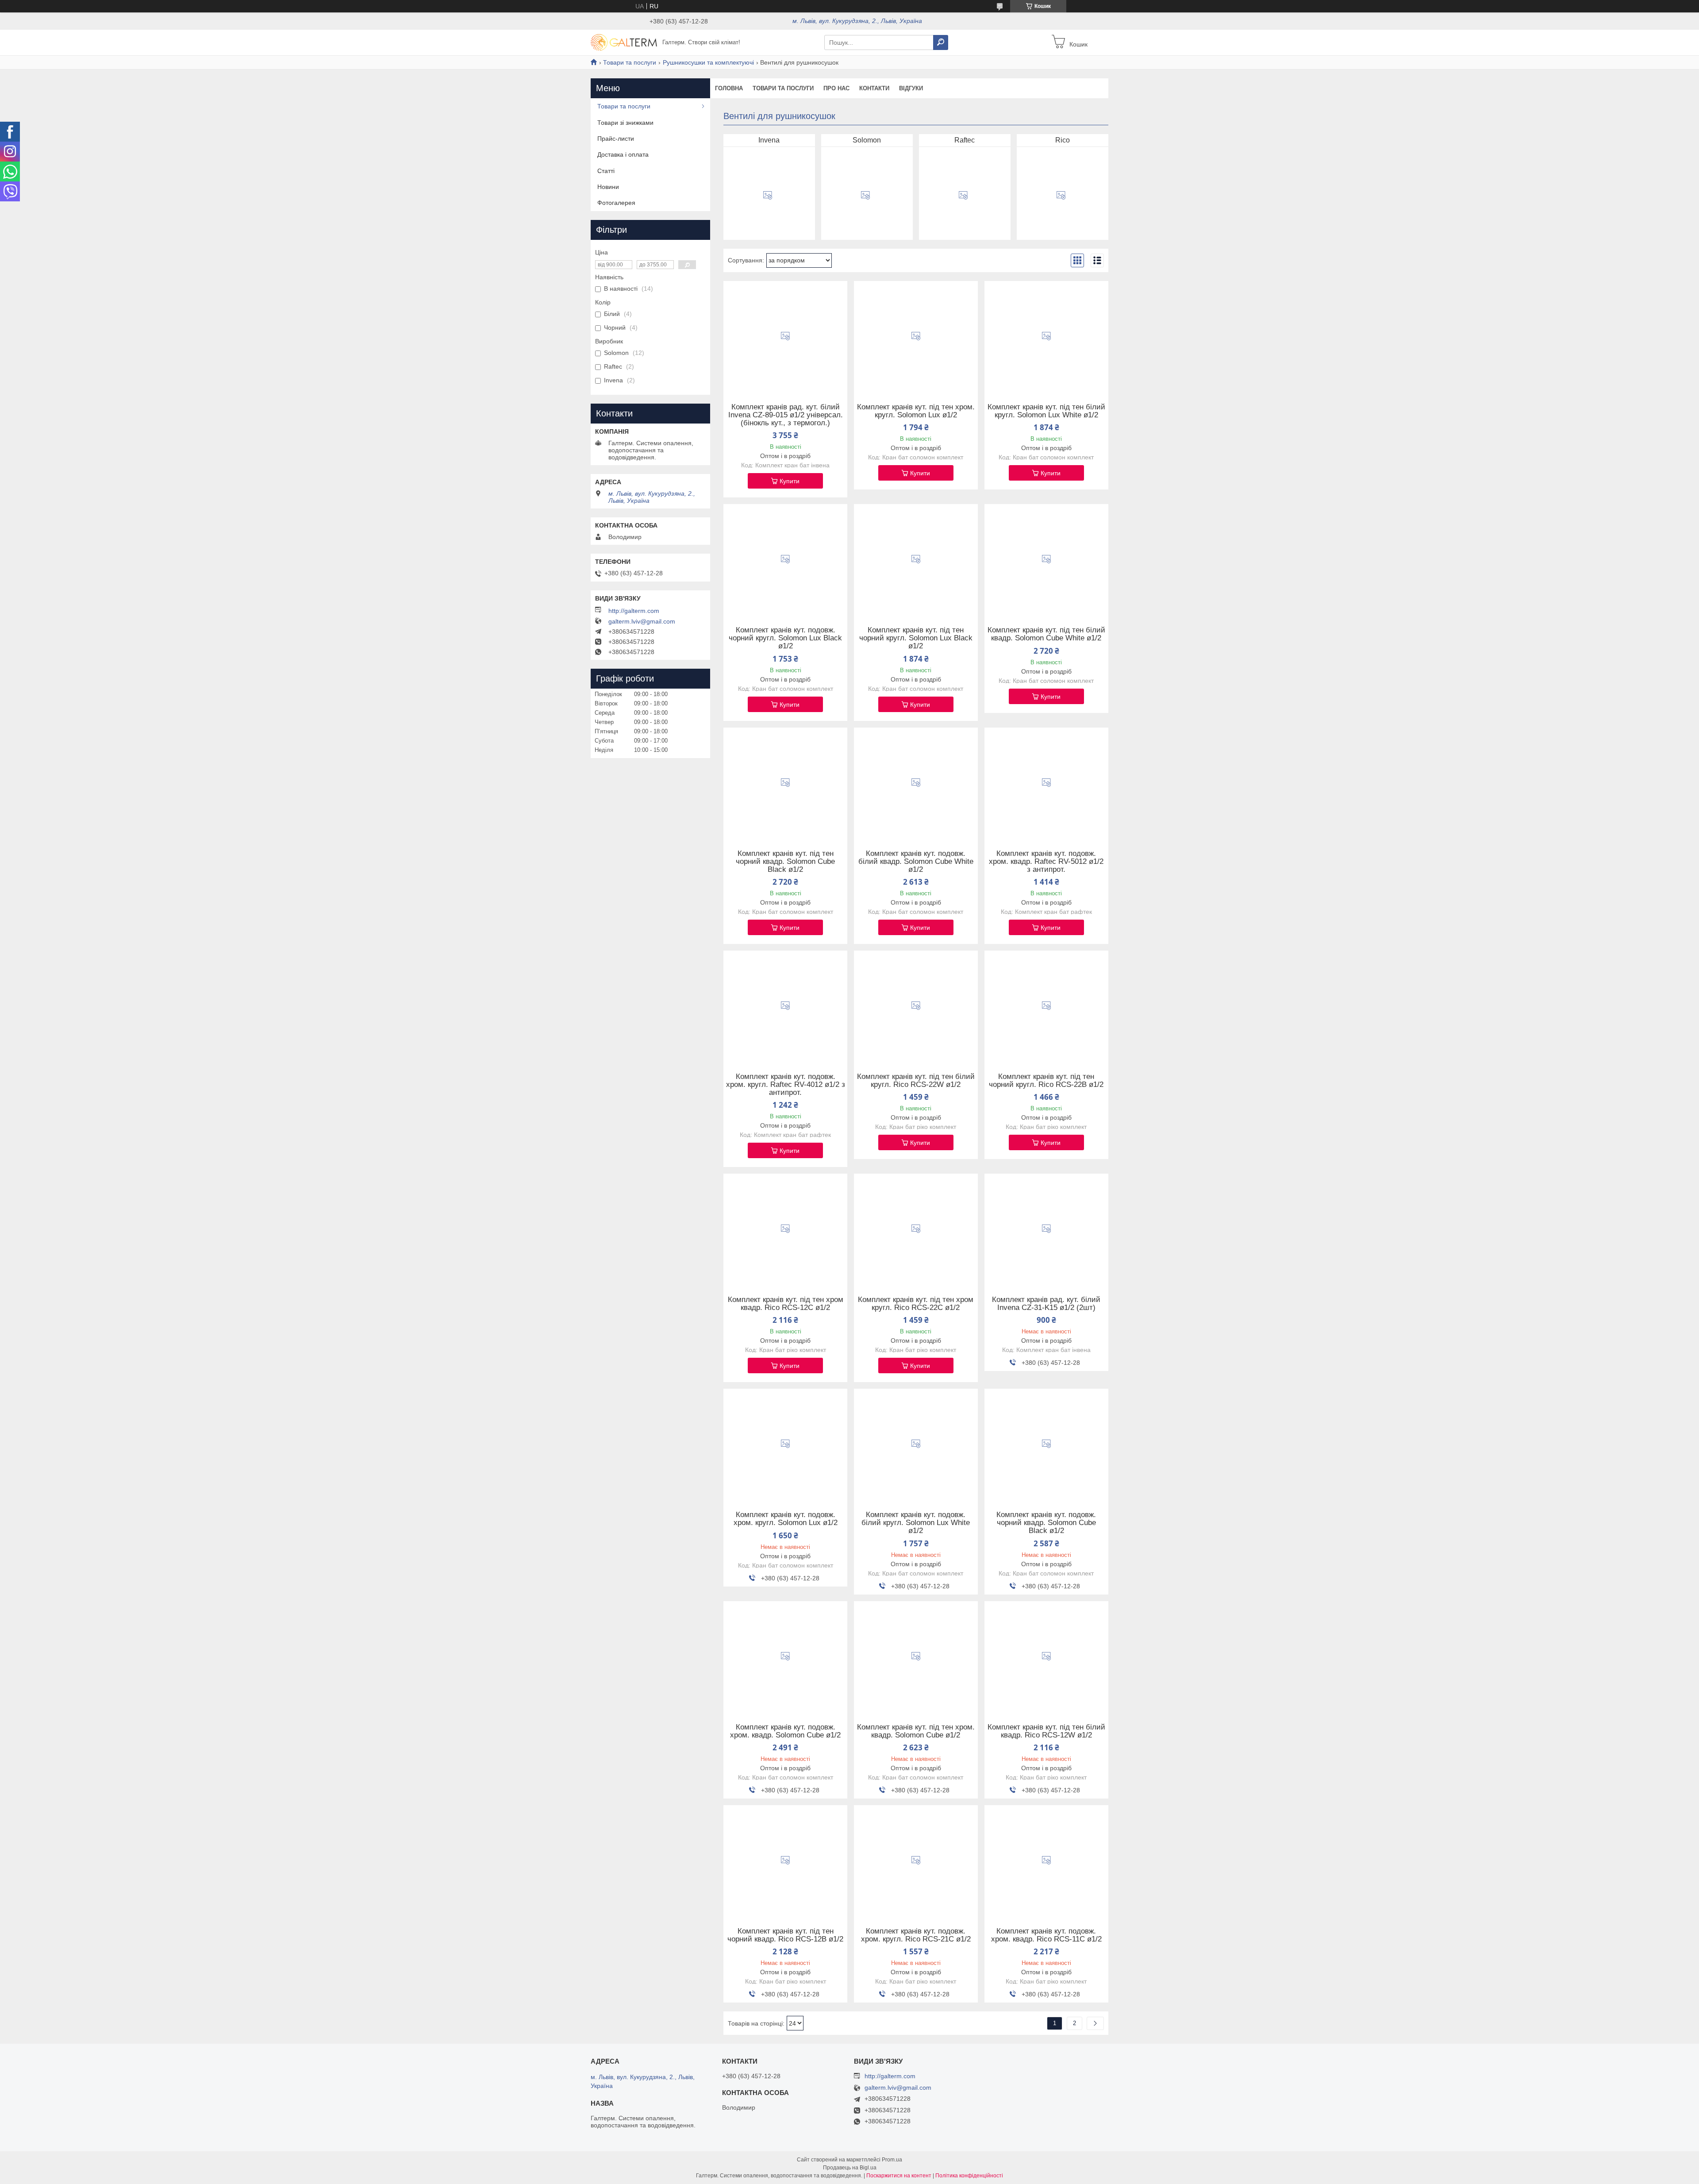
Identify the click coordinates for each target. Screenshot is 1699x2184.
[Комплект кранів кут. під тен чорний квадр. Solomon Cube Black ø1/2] (785, 783)
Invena (769, 140)
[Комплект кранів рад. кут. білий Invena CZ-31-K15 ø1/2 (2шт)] (1046, 1229)
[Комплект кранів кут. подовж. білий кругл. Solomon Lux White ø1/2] (916, 1444)
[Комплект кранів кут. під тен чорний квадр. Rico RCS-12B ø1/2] (785, 1860)
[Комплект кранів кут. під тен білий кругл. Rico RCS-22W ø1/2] (916, 1006)
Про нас (836, 88)
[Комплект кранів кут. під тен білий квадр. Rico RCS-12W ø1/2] (1046, 1656)
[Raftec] (963, 196)
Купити (790, 481)
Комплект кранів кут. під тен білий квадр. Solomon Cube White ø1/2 (1046, 634)
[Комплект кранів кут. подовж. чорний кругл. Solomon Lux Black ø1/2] (785, 559)
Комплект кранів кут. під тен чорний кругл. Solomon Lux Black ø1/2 (916, 638)
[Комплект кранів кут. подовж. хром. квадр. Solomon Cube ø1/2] (785, 1656)
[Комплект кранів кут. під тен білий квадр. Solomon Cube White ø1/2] (1046, 559)
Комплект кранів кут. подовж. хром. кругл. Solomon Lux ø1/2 (786, 1519)
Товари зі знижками (625, 123)
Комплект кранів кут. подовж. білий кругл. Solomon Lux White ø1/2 (916, 1523)
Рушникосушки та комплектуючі (708, 62)
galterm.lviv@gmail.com (642, 621)
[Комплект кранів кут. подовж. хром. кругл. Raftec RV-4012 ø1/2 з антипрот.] (785, 1006)
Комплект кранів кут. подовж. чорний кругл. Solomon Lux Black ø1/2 (785, 638)
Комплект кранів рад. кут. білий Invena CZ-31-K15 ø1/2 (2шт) (1046, 1304)
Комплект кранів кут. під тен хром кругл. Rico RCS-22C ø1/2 (916, 1304)
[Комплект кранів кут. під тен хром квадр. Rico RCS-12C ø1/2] (785, 1229)
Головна (729, 88)
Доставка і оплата (623, 154)
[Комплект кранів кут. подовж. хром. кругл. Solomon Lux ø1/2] (785, 1444)
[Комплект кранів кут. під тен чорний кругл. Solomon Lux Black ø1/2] (916, 559)
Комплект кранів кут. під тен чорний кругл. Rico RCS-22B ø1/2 (1046, 1081)
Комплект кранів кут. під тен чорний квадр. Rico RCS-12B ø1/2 (785, 1935)
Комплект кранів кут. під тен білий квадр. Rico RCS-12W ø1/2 (1046, 1731)
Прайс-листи (616, 139)
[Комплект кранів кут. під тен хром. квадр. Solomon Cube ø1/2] (916, 1656)
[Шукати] (941, 42)
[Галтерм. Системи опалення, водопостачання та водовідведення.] (624, 42)
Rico (1063, 140)
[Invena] (768, 196)
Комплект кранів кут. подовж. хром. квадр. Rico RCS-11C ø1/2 (1046, 1935)
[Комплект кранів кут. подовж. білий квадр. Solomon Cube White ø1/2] (916, 783)
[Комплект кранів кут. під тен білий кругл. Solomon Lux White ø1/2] (1046, 336)
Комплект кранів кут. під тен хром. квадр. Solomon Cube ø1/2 (916, 1731)
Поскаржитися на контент (899, 2176)
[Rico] (1061, 196)
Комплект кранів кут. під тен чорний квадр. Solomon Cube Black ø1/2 (785, 862)
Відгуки (911, 88)
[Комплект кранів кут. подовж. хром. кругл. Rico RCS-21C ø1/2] (916, 1860)
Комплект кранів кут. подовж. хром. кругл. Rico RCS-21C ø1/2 (916, 1935)
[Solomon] (865, 196)
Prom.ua (892, 2160)
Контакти (874, 88)
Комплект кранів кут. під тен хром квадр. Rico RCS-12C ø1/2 (786, 1304)
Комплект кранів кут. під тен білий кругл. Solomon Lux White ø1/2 (1046, 411)
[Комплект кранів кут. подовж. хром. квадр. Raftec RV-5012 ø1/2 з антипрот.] (1046, 783)
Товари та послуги (630, 62)
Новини (608, 187)
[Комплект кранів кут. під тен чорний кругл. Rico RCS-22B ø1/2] (1046, 1006)
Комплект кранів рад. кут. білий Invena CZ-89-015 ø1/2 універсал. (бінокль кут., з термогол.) (786, 415)
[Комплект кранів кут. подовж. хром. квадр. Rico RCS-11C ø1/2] (1046, 1860)
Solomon (867, 140)
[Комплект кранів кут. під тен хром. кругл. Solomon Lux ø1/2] (916, 336)
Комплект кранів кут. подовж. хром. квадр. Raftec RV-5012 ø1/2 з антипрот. (1046, 862)
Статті (606, 171)
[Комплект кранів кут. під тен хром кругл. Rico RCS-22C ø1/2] (916, 1229)
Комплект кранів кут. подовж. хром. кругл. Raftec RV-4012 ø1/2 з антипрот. (786, 1085)
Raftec (965, 140)
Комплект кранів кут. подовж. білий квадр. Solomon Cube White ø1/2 (916, 862)
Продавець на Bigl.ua (850, 2168)
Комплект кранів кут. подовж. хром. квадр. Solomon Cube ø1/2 (785, 1731)
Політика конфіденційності (969, 2176)
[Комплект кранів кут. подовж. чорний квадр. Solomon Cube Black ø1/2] (1046, 1444)
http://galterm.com (634, 611)
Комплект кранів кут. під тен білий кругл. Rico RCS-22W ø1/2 (916, 1081)
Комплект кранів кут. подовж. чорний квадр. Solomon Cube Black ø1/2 (1046, 1523)
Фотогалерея (616, 203)
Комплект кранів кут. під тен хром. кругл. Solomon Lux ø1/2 (916, 411)
